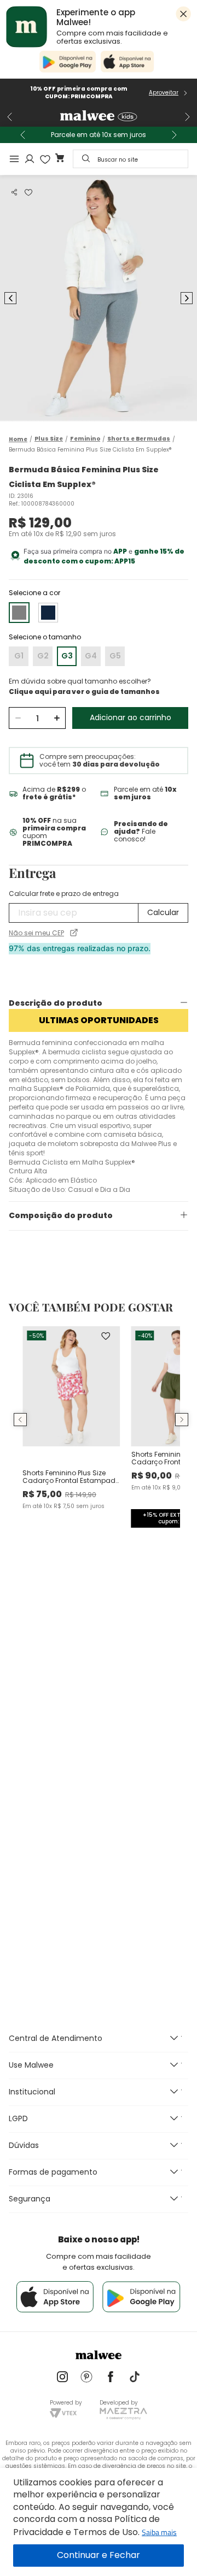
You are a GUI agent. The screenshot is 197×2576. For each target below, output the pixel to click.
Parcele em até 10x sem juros (99, 135)
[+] (57, 718)
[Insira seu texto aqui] (62, 2378)
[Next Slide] (187, 117)
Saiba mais (159, 2532)
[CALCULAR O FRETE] (163, 913)
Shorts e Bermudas (139, 439)
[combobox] (131, 159)
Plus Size (49, 439)
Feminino (85, 439)
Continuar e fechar (99, 2556)
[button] (14, 192)
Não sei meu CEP (36, 933)
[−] (18, 718)
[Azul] (48, 613)
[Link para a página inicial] (18, 439)
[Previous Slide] (10, 117)
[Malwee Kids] (98, 117)
